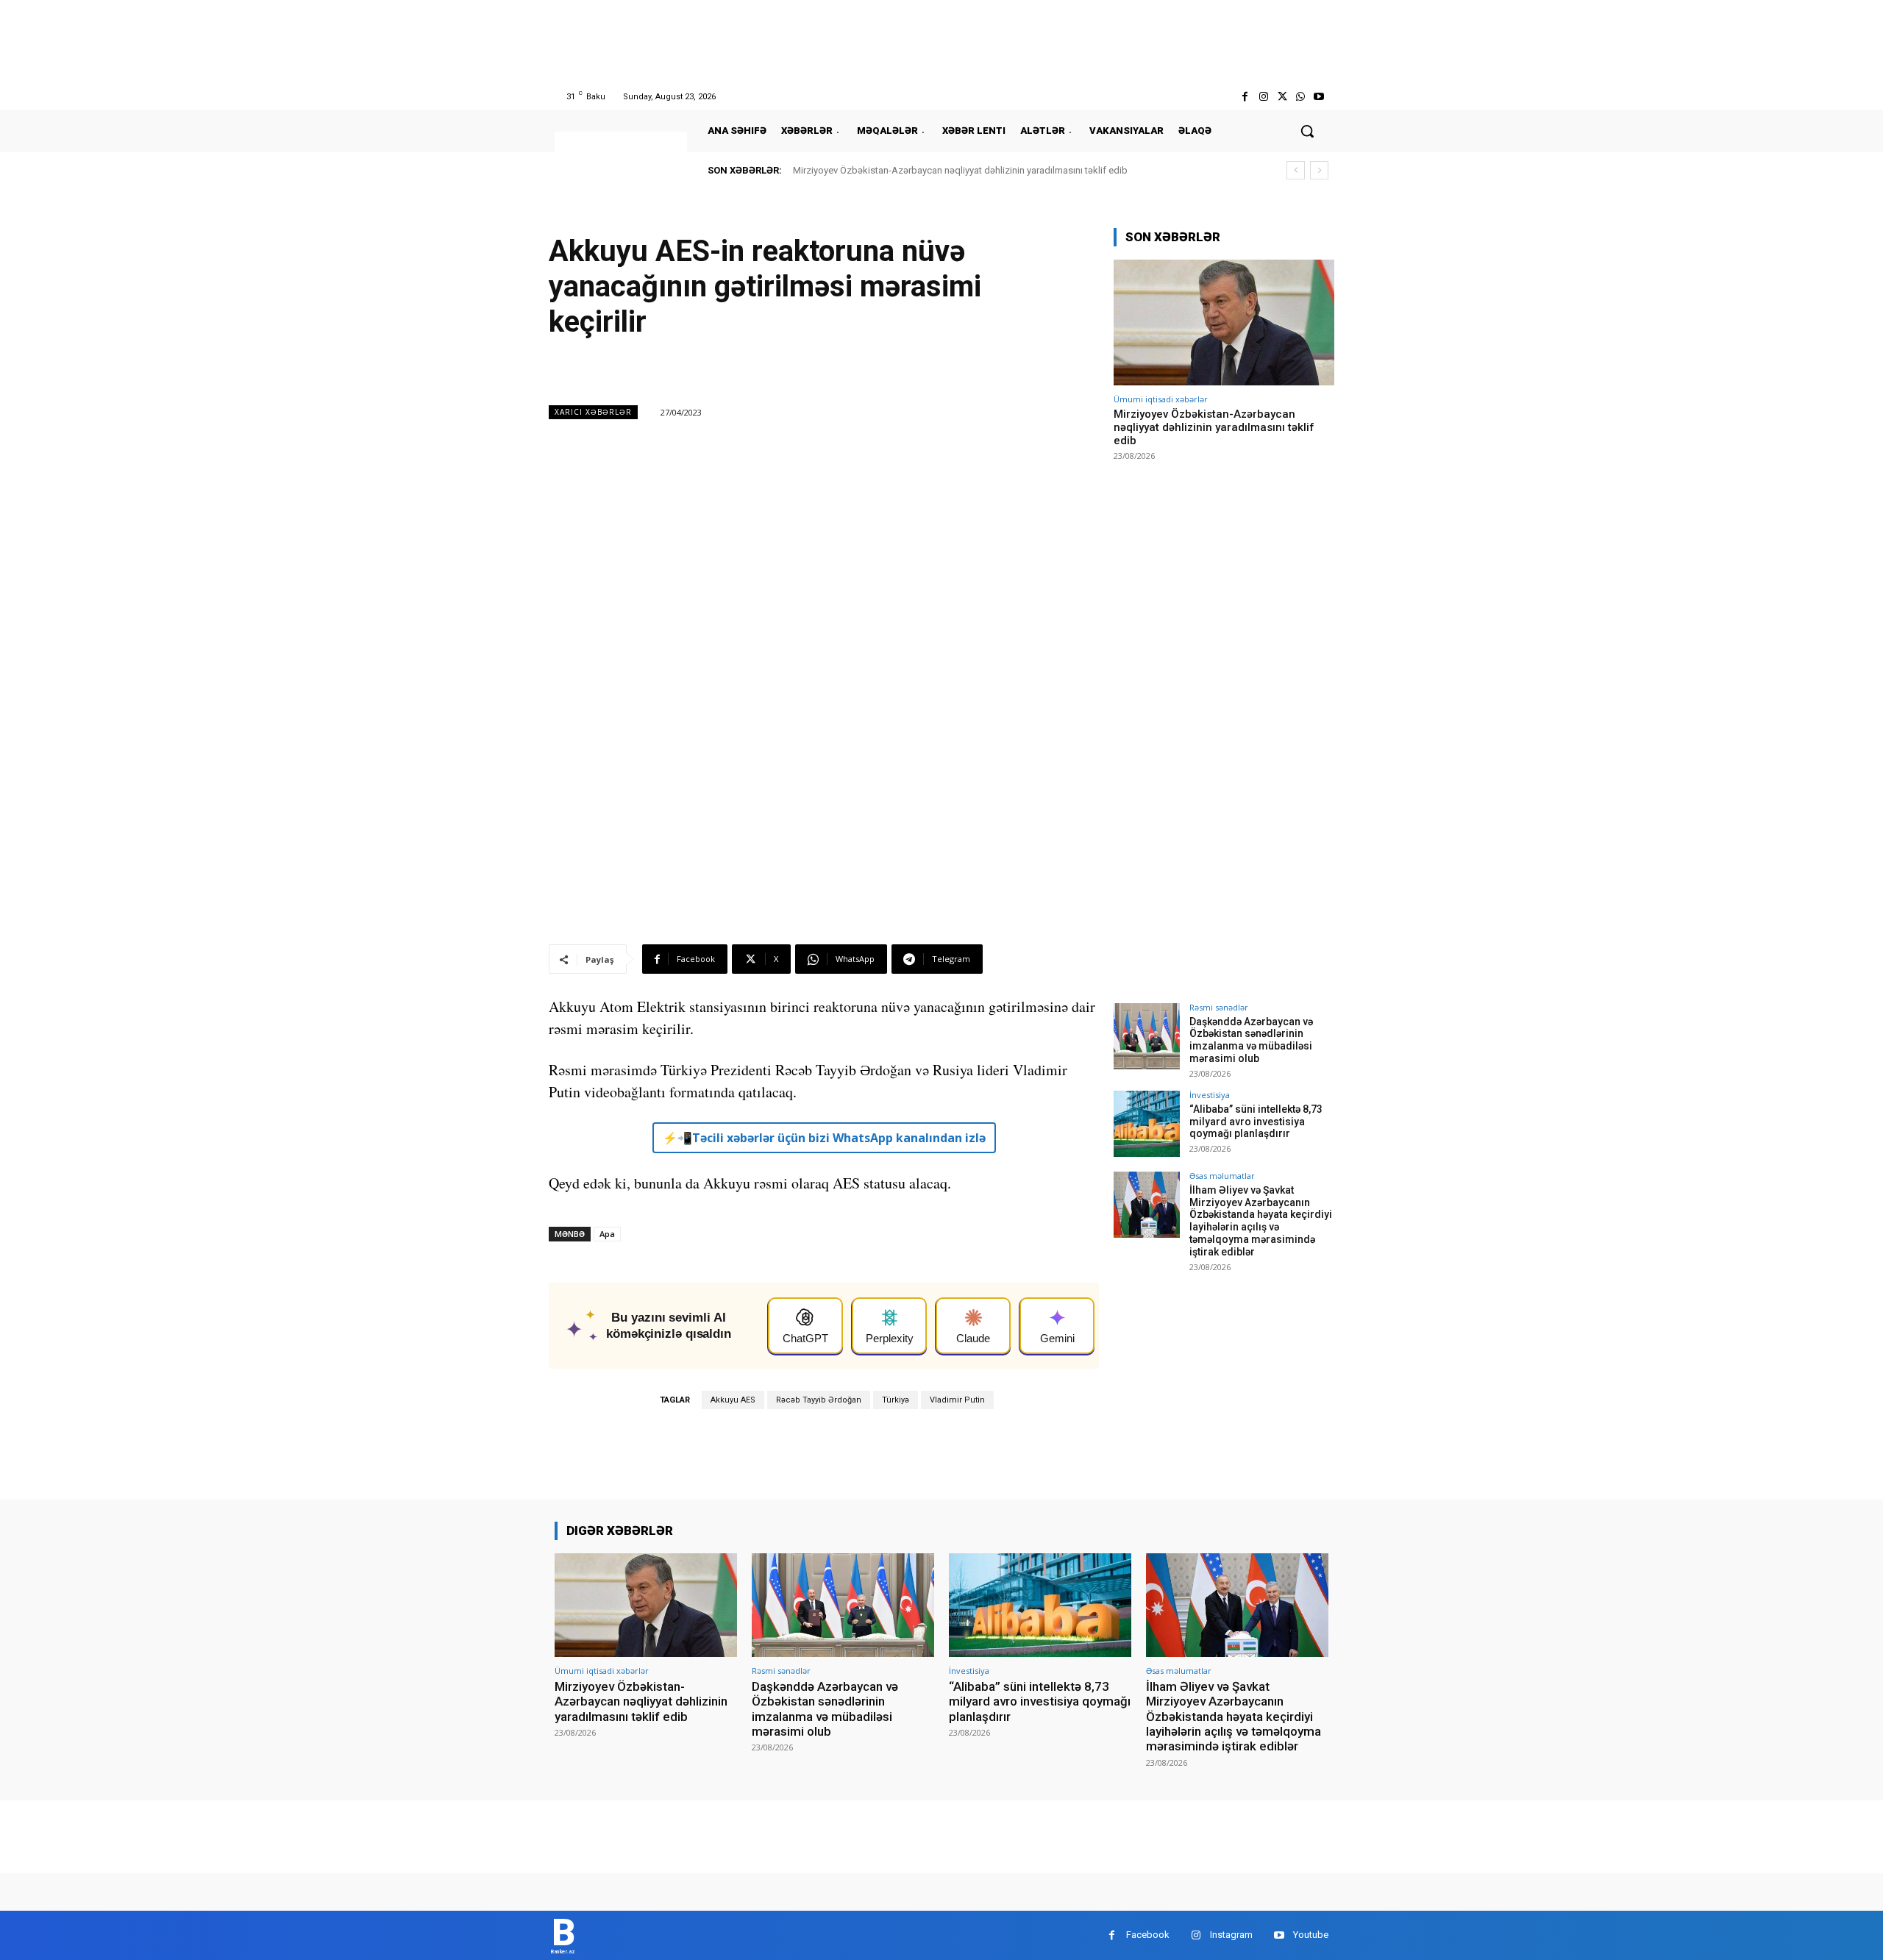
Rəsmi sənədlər (1219, 1007)
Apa (607, 1234)
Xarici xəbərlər (593, 412)
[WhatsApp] (1301, 97)
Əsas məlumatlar (1222, 1176)
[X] (1282, 97)
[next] (1319, 170)
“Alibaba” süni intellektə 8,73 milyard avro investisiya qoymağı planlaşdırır (1256, 1122)
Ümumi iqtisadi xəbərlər (1161, 399)
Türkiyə (896, 1400)
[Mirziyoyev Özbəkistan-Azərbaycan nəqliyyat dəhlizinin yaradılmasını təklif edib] (1224, 322)
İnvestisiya (1210, 1095)
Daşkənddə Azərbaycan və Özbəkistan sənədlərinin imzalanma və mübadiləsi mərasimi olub (1251, 1040)
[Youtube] (1319, 97)
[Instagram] (1263, 97)
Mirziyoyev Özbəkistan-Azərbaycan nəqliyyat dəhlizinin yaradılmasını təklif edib (960, 170)
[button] (1307, 131)
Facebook (1148, 1935)
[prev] (1296, 170)
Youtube (1311, 1935)
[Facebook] (1245, 97)
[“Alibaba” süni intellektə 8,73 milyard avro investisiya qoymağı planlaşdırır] (1147, 1124)
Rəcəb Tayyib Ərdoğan (819, 1400)
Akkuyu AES (733, 1400)
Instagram (1231, 1935)
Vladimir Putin (957, 1400)
